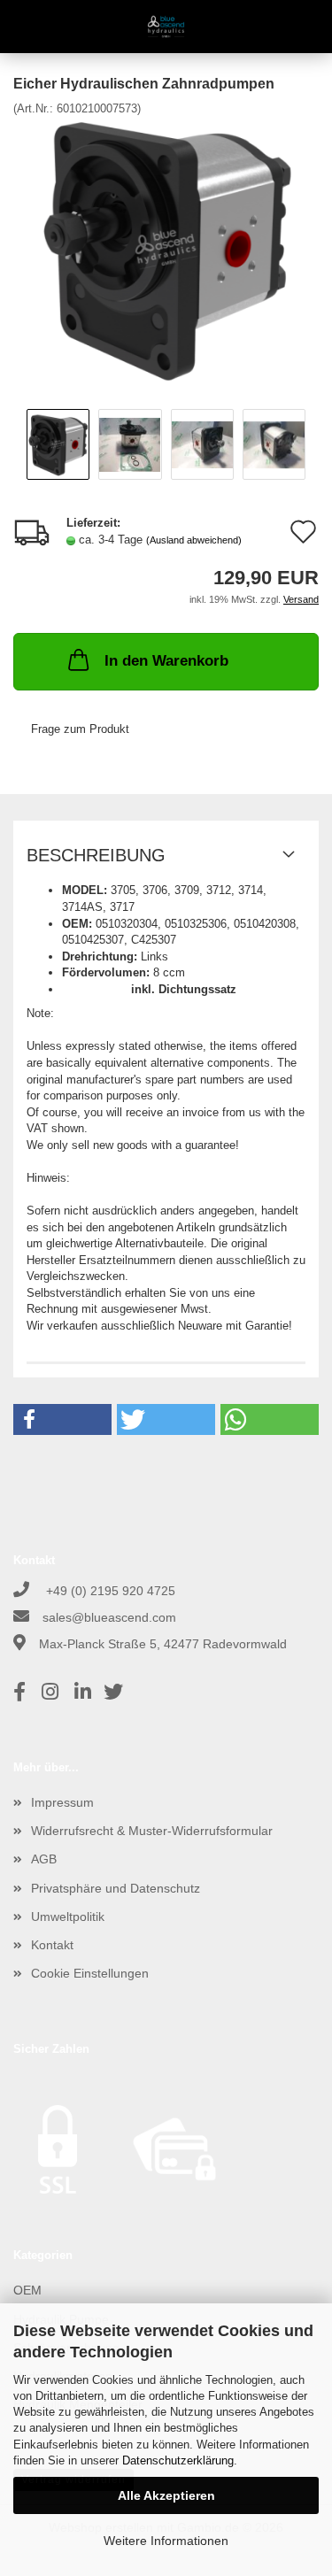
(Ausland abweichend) (194, 540)
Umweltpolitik (68, 1917)
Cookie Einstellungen (90, 1973)
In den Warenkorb (166, 661)
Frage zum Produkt (80, 729)
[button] (62, 1419)
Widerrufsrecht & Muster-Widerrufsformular (152, 1831)
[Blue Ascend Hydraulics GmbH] (166, 27)
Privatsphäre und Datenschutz (116, 1888)
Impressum (62, 1802)
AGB (44, 1859)
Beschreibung (96, 855)
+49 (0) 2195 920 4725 (109, 1591)
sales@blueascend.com (109, 1617)
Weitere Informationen (166, 2541)
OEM (27, 2290)
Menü (27, 27)
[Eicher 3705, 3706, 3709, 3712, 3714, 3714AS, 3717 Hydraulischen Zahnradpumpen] (166, 249)
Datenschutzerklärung (178, 2460)
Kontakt (52, 1945)
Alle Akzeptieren (166, 2495)
